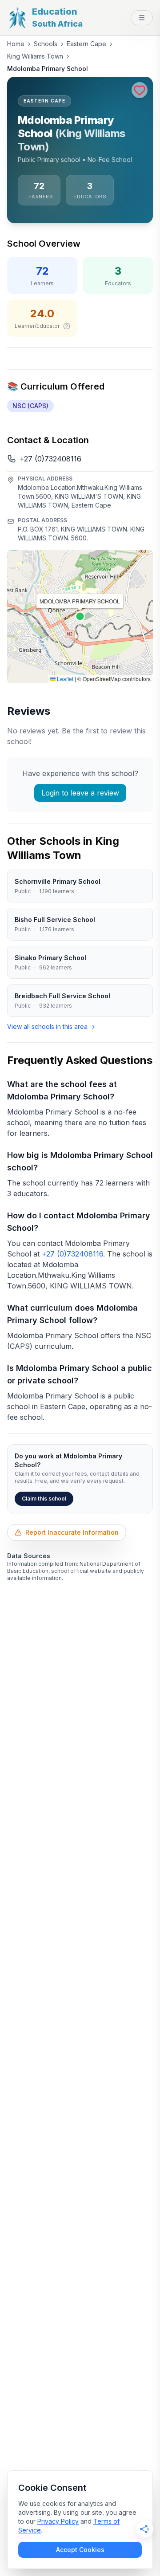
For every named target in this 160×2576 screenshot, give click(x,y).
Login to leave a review (80, 793)
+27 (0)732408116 (50, 459)
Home (16, 44)
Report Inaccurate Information (72, 1532)
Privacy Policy (58, 2521)
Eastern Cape (86, 44)
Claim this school (44, 1499)
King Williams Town (35, 56)
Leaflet (64, 679)
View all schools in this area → (51, 1026)
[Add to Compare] (140, 90)
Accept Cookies (80, 2550)
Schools (46, 44)
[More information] (67, 326)
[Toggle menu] (142, 18)
